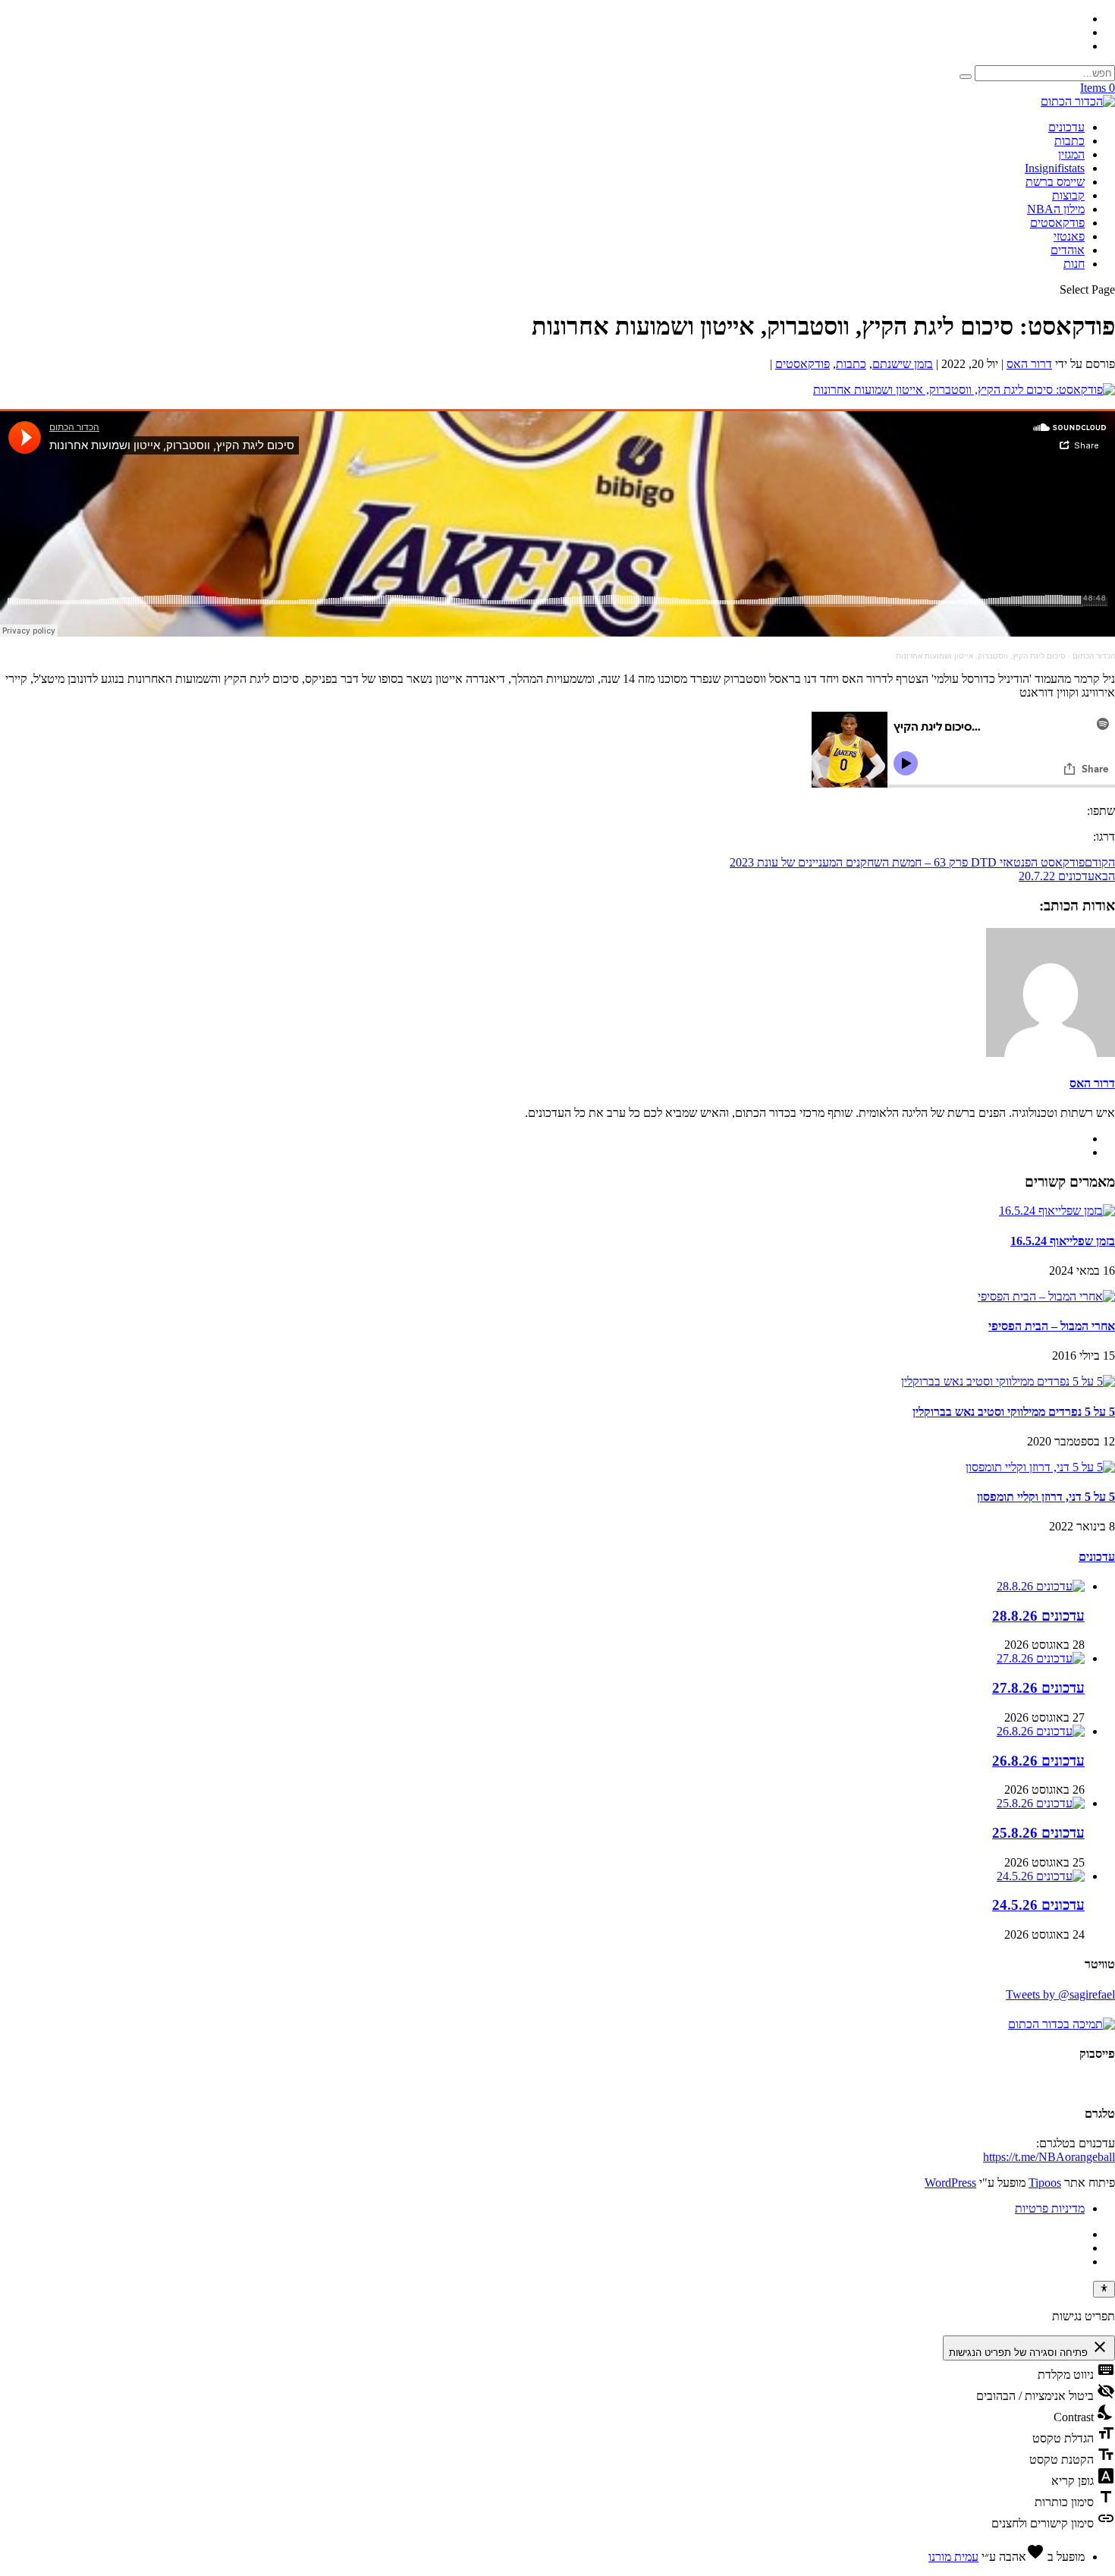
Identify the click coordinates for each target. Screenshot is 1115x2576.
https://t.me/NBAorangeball (1049, 2157)
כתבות (1069, 141)
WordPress (950, 2183)
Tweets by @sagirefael (1060, 1994)
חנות (1074, 264)
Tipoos (1045, 2183)
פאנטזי (1069, 236)
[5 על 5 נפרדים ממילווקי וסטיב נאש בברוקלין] (1008, 1381)
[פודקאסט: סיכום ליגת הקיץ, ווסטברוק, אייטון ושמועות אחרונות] (964, 390)
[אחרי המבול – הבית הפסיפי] (1046, 1296)
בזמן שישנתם (903, 364)
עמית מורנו (953, 2557)
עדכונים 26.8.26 (1038, 1761)
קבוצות (1068, 195)
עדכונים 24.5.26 (1038, 1905)
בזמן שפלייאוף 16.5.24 (1063, 1241)
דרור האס (1029, 364)
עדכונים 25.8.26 (1038, 1833)
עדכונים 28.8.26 (1038, 1616)
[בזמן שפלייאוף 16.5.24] (1057, 1211)
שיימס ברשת (1055, 182)
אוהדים (1068, 250)
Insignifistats (1055, 168)
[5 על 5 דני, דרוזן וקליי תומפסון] (1040, 1467)
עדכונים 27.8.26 (1038, 1688)
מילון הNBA (1056, 209)
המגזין (1071, 154)
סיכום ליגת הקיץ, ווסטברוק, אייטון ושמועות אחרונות (981, 656)
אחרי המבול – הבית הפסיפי (1052, 1326)
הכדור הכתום (1094, 656)
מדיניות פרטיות (1050, 2208)
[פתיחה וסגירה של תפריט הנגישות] (1104, 2289)
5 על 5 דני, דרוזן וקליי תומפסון (1046, 1497)
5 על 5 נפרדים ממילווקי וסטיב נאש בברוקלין (1014, 1412)
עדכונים (1066, 127)
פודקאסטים (1057, 223)
